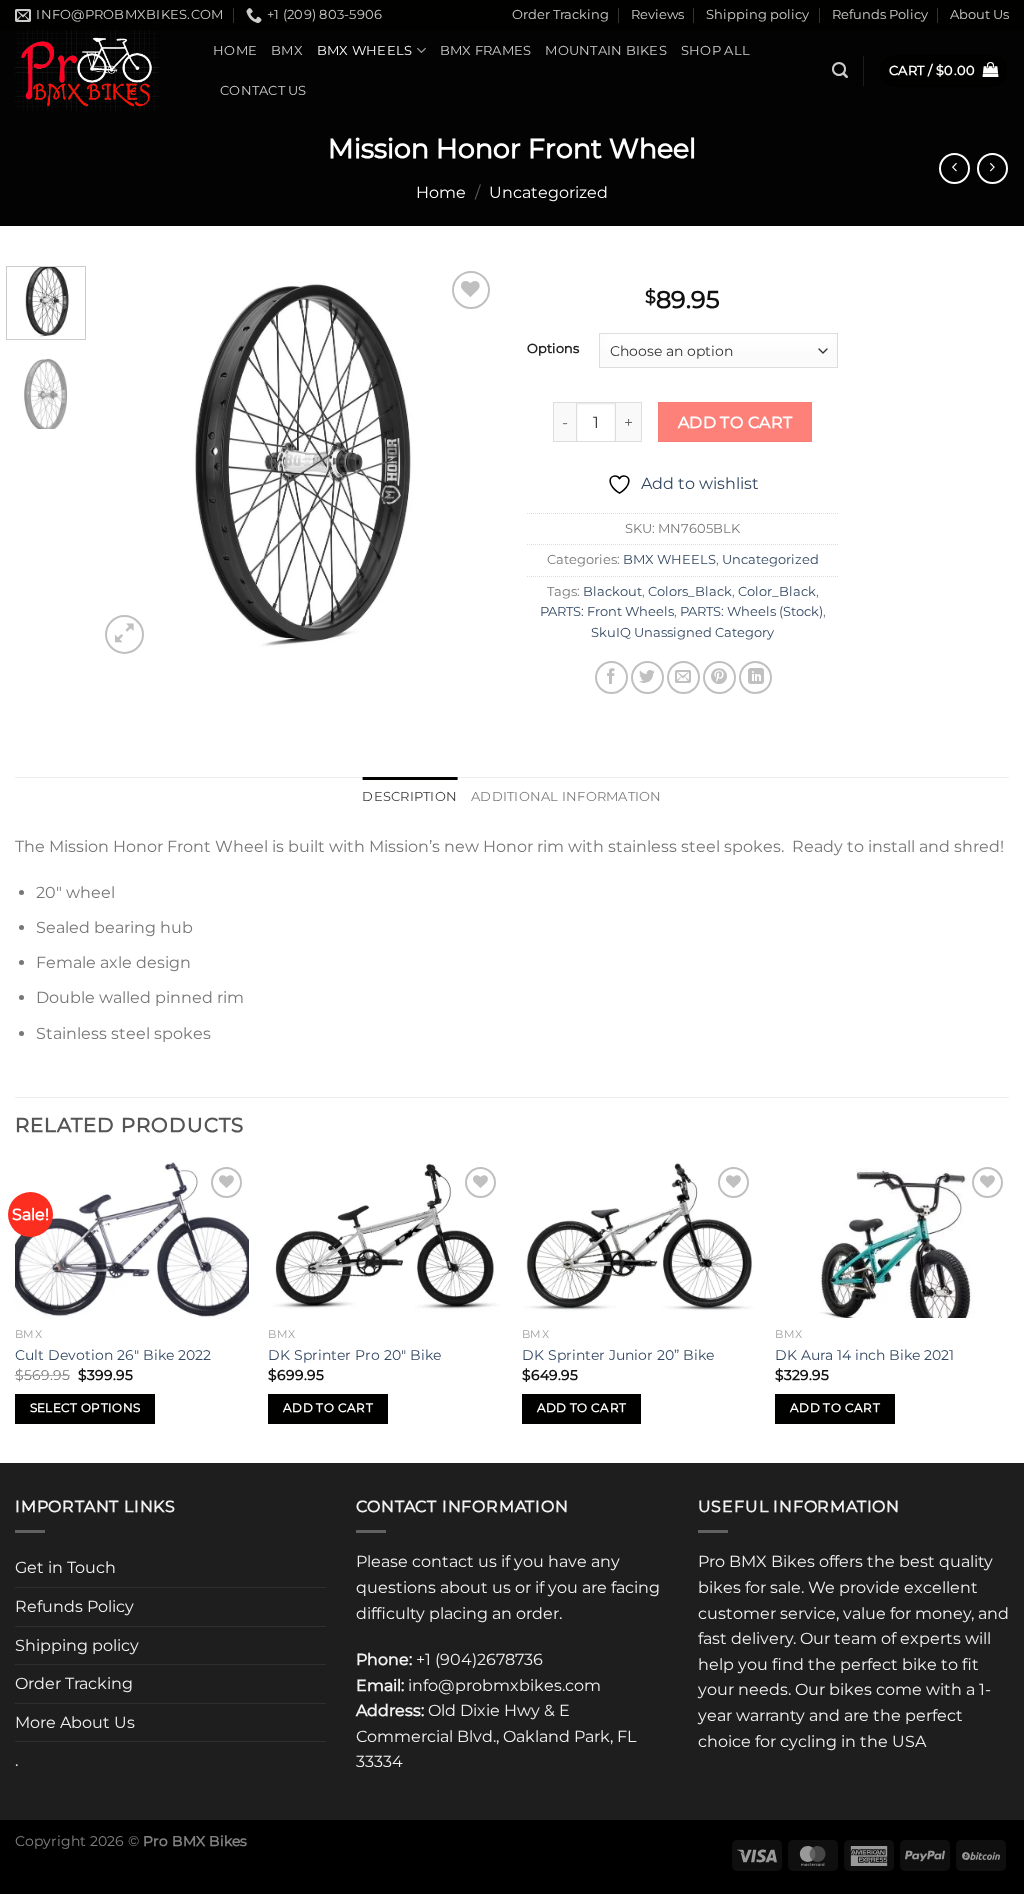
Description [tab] (409, 796)
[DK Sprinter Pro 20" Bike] (385, 1240)
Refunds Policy (880, 14)
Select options (85, 1408)
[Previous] (132, 462)
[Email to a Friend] (683, 677)
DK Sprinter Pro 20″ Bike (354, 1355)
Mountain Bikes (606, 50)
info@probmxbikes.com (504, 1685)
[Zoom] (124, 634)
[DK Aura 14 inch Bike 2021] (892, 1240)
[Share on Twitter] (647, 677)
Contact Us (263, 90)
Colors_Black (690, 591)
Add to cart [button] (328, 1408)
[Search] (840, 70)
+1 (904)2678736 (479, 1659)
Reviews (657, 14)
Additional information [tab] (566, 796)
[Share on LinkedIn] (755, 677)
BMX (287, 50)
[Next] (464, 462)
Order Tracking (560, 14)
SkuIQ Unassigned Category (682, 632)
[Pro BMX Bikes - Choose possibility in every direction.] (99, 70)
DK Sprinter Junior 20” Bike (618, 1355)
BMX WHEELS (365, 50)
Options (553, 349)
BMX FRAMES (486, 50)
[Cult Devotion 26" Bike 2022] (132, 1240)
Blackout (612, 591)
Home (235, 50)
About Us (979, 14)
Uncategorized (548, 192)
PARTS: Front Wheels (607, 611)
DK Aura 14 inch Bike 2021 (864, 1355)
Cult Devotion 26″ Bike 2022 (113, 1355)
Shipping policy (757, 14)
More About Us (75, 1722)
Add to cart (735, 422)
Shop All (715, 50)
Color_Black (777, 591)
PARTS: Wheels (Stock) (751, 611)
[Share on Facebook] (611, 677)
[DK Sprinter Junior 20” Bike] (639, 1240)
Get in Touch (65, 1567)
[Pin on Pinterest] (719, 677)
